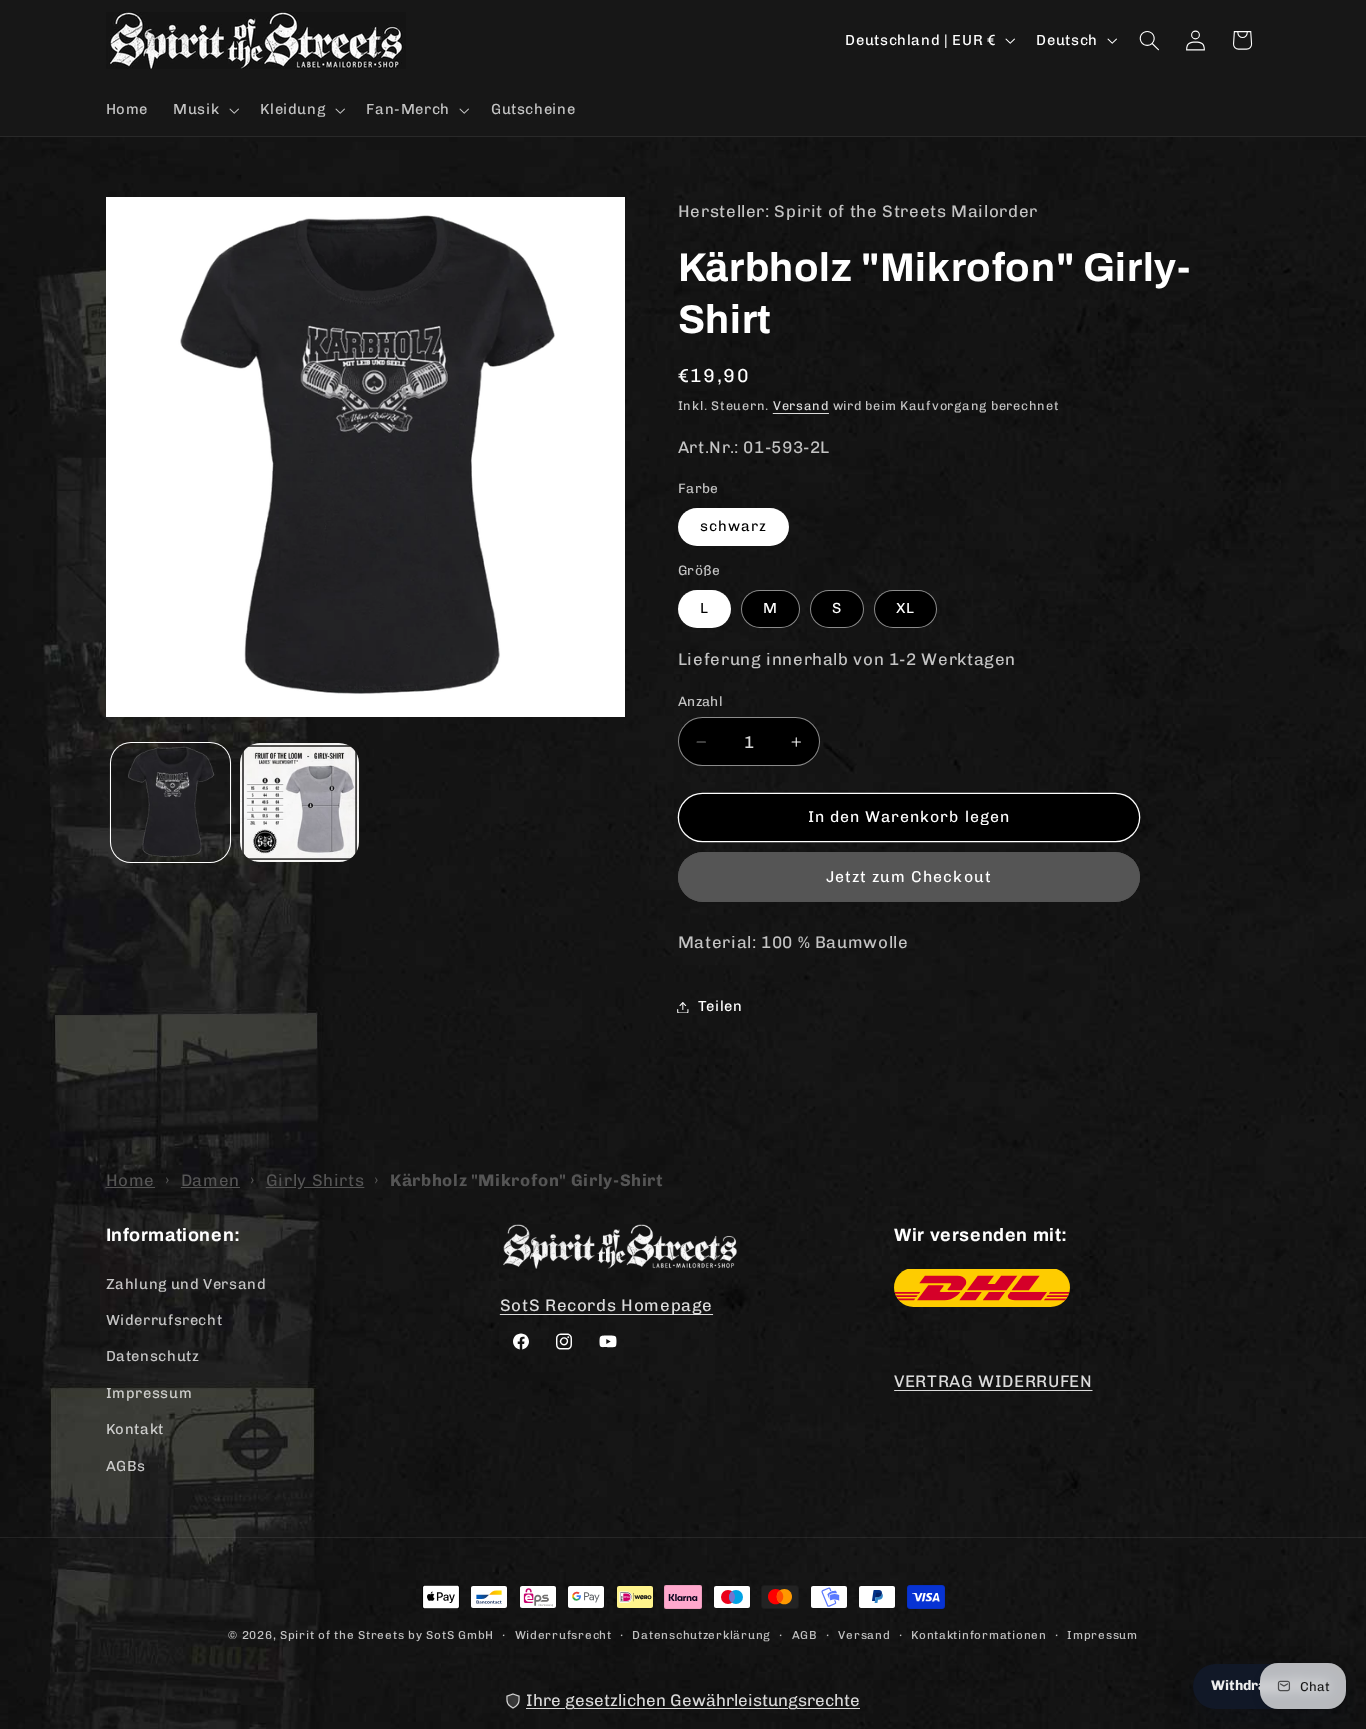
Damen (210, 1180)
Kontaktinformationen (979, 1634)
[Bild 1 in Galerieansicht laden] (170, 802)
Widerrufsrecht (164, 1319)
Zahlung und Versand (186, 1283)
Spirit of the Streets (342, 1635)
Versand (801, 405)
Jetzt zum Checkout (909, 876)
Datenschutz (153, 1356)
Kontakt (135, 1428)
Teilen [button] (720, 1006)
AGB (805, 1634)
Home (131, 1180)
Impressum (149, 1392)
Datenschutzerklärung (701, 1634)
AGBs (126, 1465)
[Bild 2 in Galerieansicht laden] (299, 802)
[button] (204, 110)
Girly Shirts (315, 1180)
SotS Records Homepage (606, 1304)
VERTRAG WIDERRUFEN (993, 1381)
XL (905, 608)
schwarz (733, 526)
